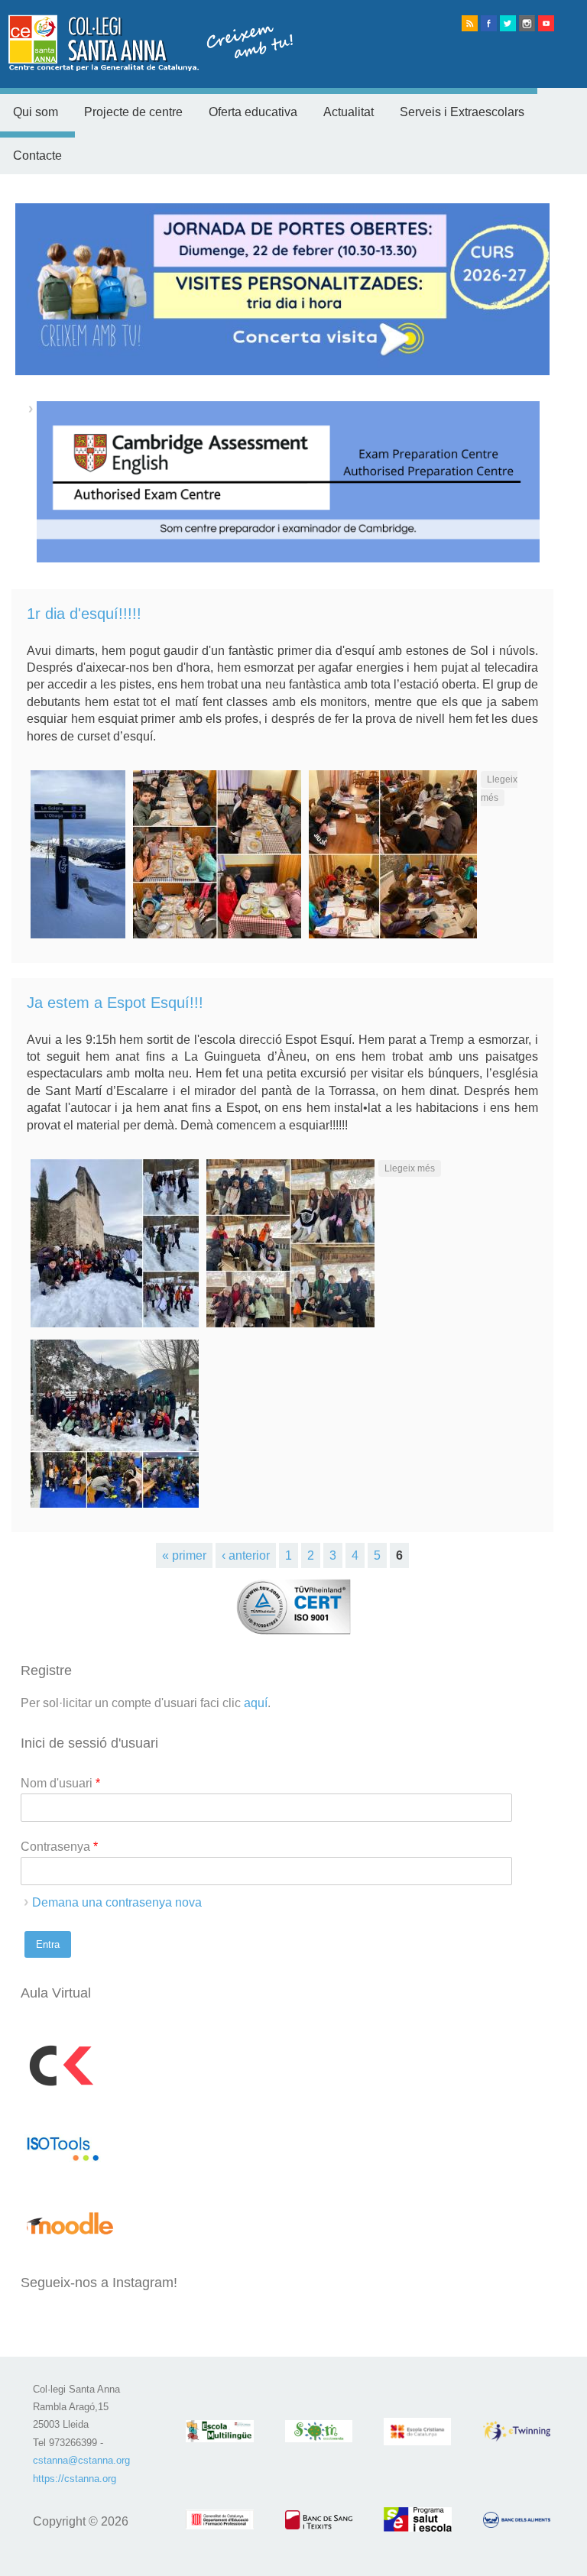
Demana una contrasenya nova (117, 1902)
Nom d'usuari (60, 1783)
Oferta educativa (253, 112)
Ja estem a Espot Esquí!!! (115, 1003)
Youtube (546, 23)
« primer (184, 1555)
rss (470, 23)
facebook (489, 23)
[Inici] (147, 67)
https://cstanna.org (75, 2479)
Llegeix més (413, 1168)
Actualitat (349, 112)
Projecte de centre (133, 112)
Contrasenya (59, 1847)
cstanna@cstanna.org (81, 2460)
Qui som (36, 112)
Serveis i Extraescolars (462, 112)
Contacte (37, 156)
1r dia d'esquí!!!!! (84, 614)
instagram (527, 23)
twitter (508, 23)
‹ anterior (246, 1555)
